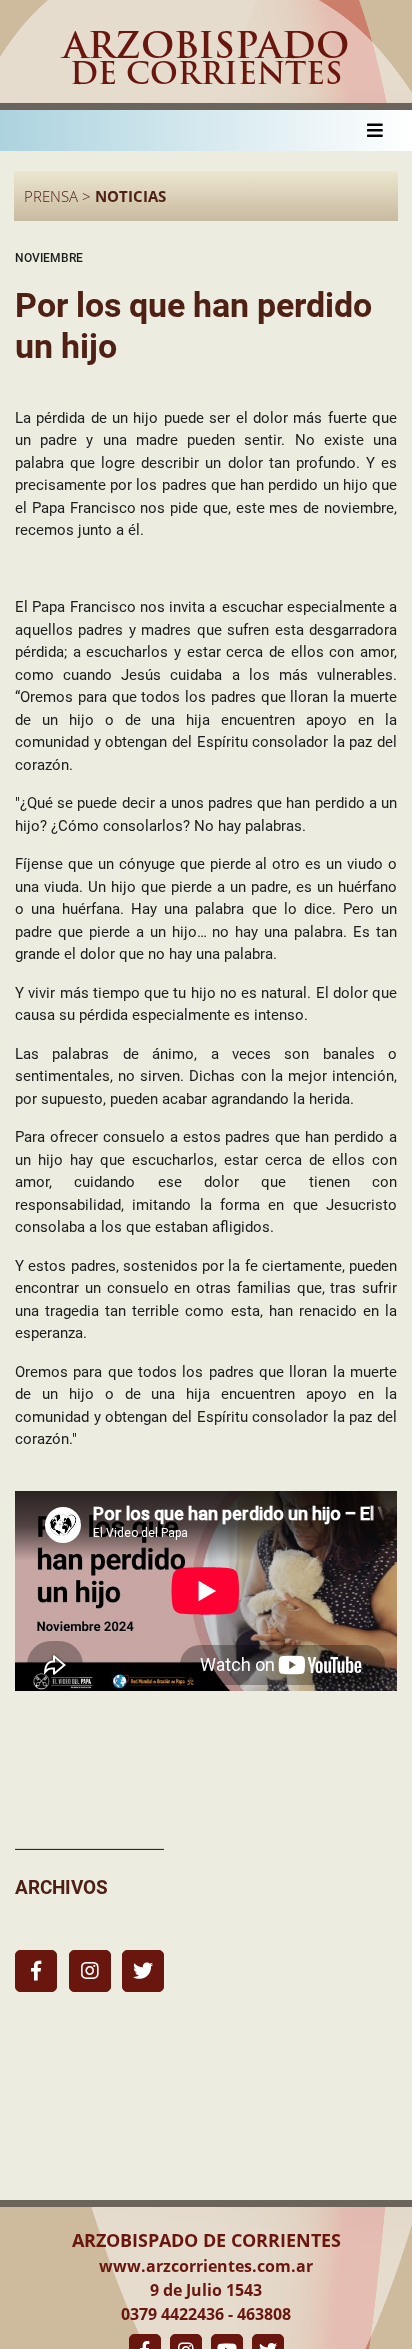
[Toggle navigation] (375, 130)
